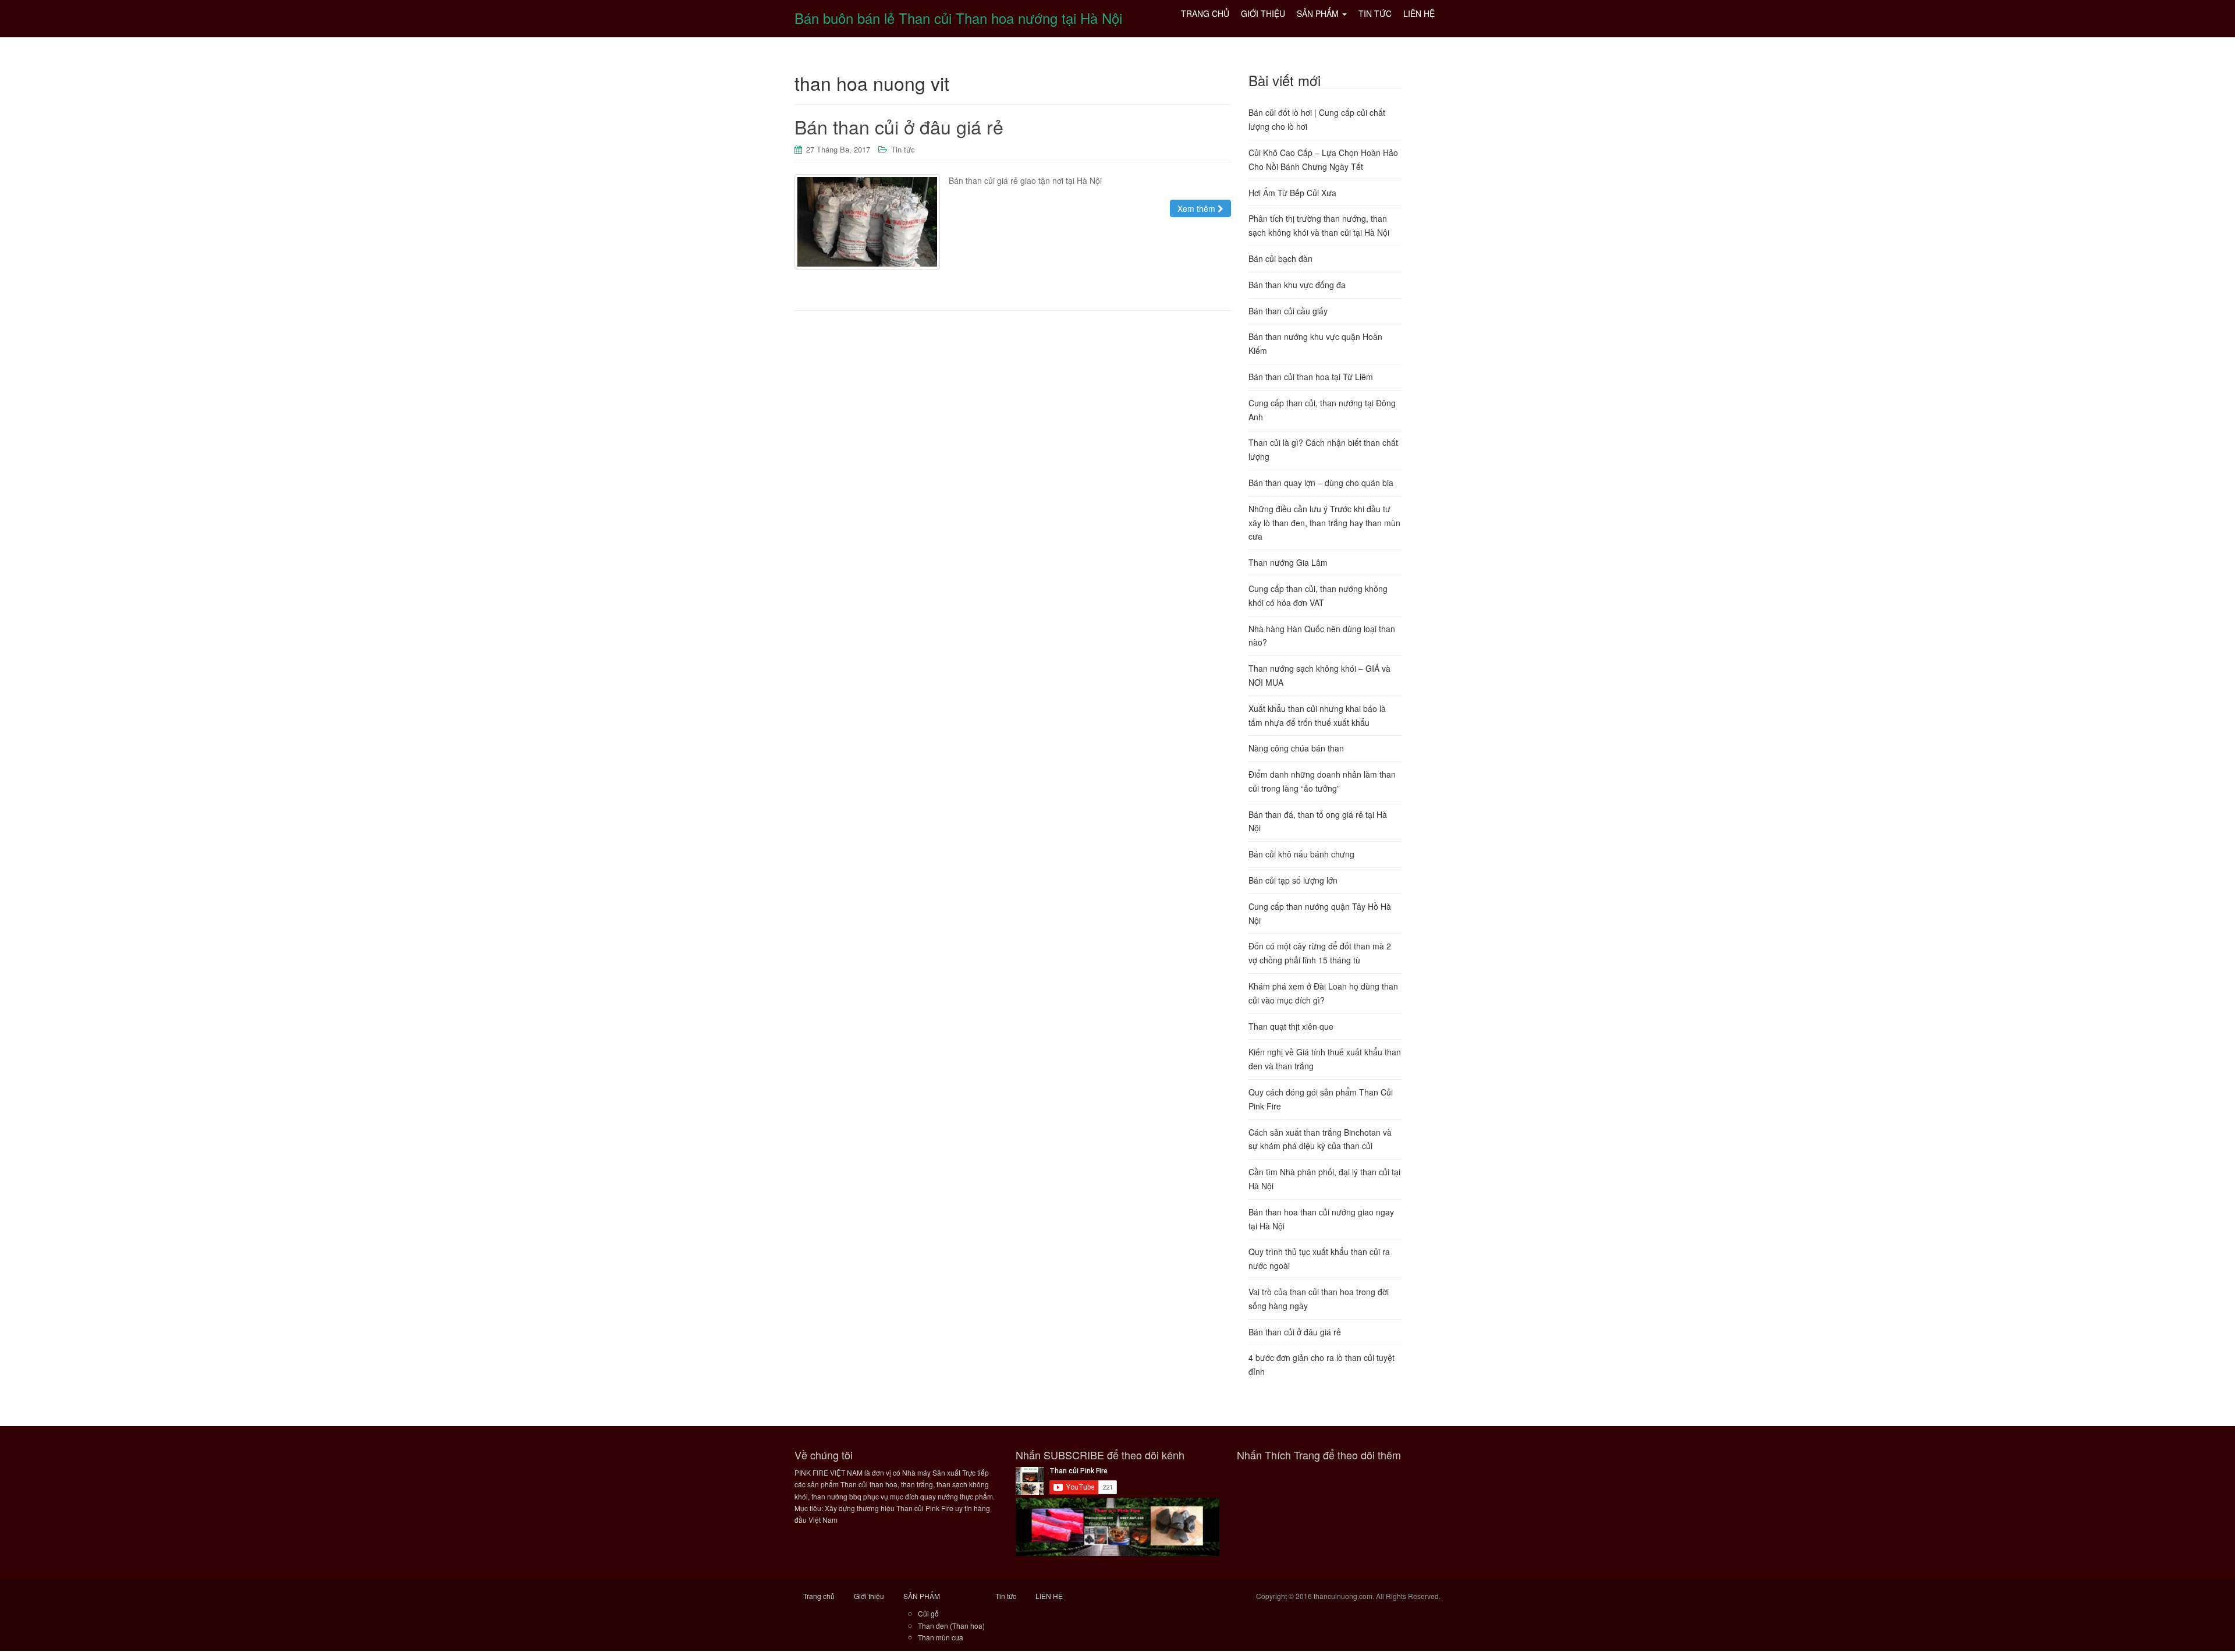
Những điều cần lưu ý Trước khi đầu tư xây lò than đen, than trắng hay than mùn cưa (1324, 523)
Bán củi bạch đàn (1280, 258)
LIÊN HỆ (1049, 1596)
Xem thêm (1198, 208)
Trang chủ (819, 1596)
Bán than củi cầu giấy (1288, 311)
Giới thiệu (869, 1596)
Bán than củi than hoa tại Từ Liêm (1311, 377)
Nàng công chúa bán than (1296, 748)
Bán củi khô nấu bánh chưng (1301, 854)
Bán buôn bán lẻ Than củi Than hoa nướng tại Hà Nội (958, 18)
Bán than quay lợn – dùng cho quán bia (1321, 483)
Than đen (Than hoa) (951, 1626)
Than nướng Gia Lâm (1288, 562)
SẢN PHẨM (922, 1596)
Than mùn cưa (941, 1637)
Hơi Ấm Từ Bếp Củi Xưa (1292, 193)
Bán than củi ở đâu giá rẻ (899, 126)
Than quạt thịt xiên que (1291, 1026)
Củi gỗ (928, 1613)
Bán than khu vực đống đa (1297, 285)
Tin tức (903, 149)
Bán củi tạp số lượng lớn (1293, 880)
